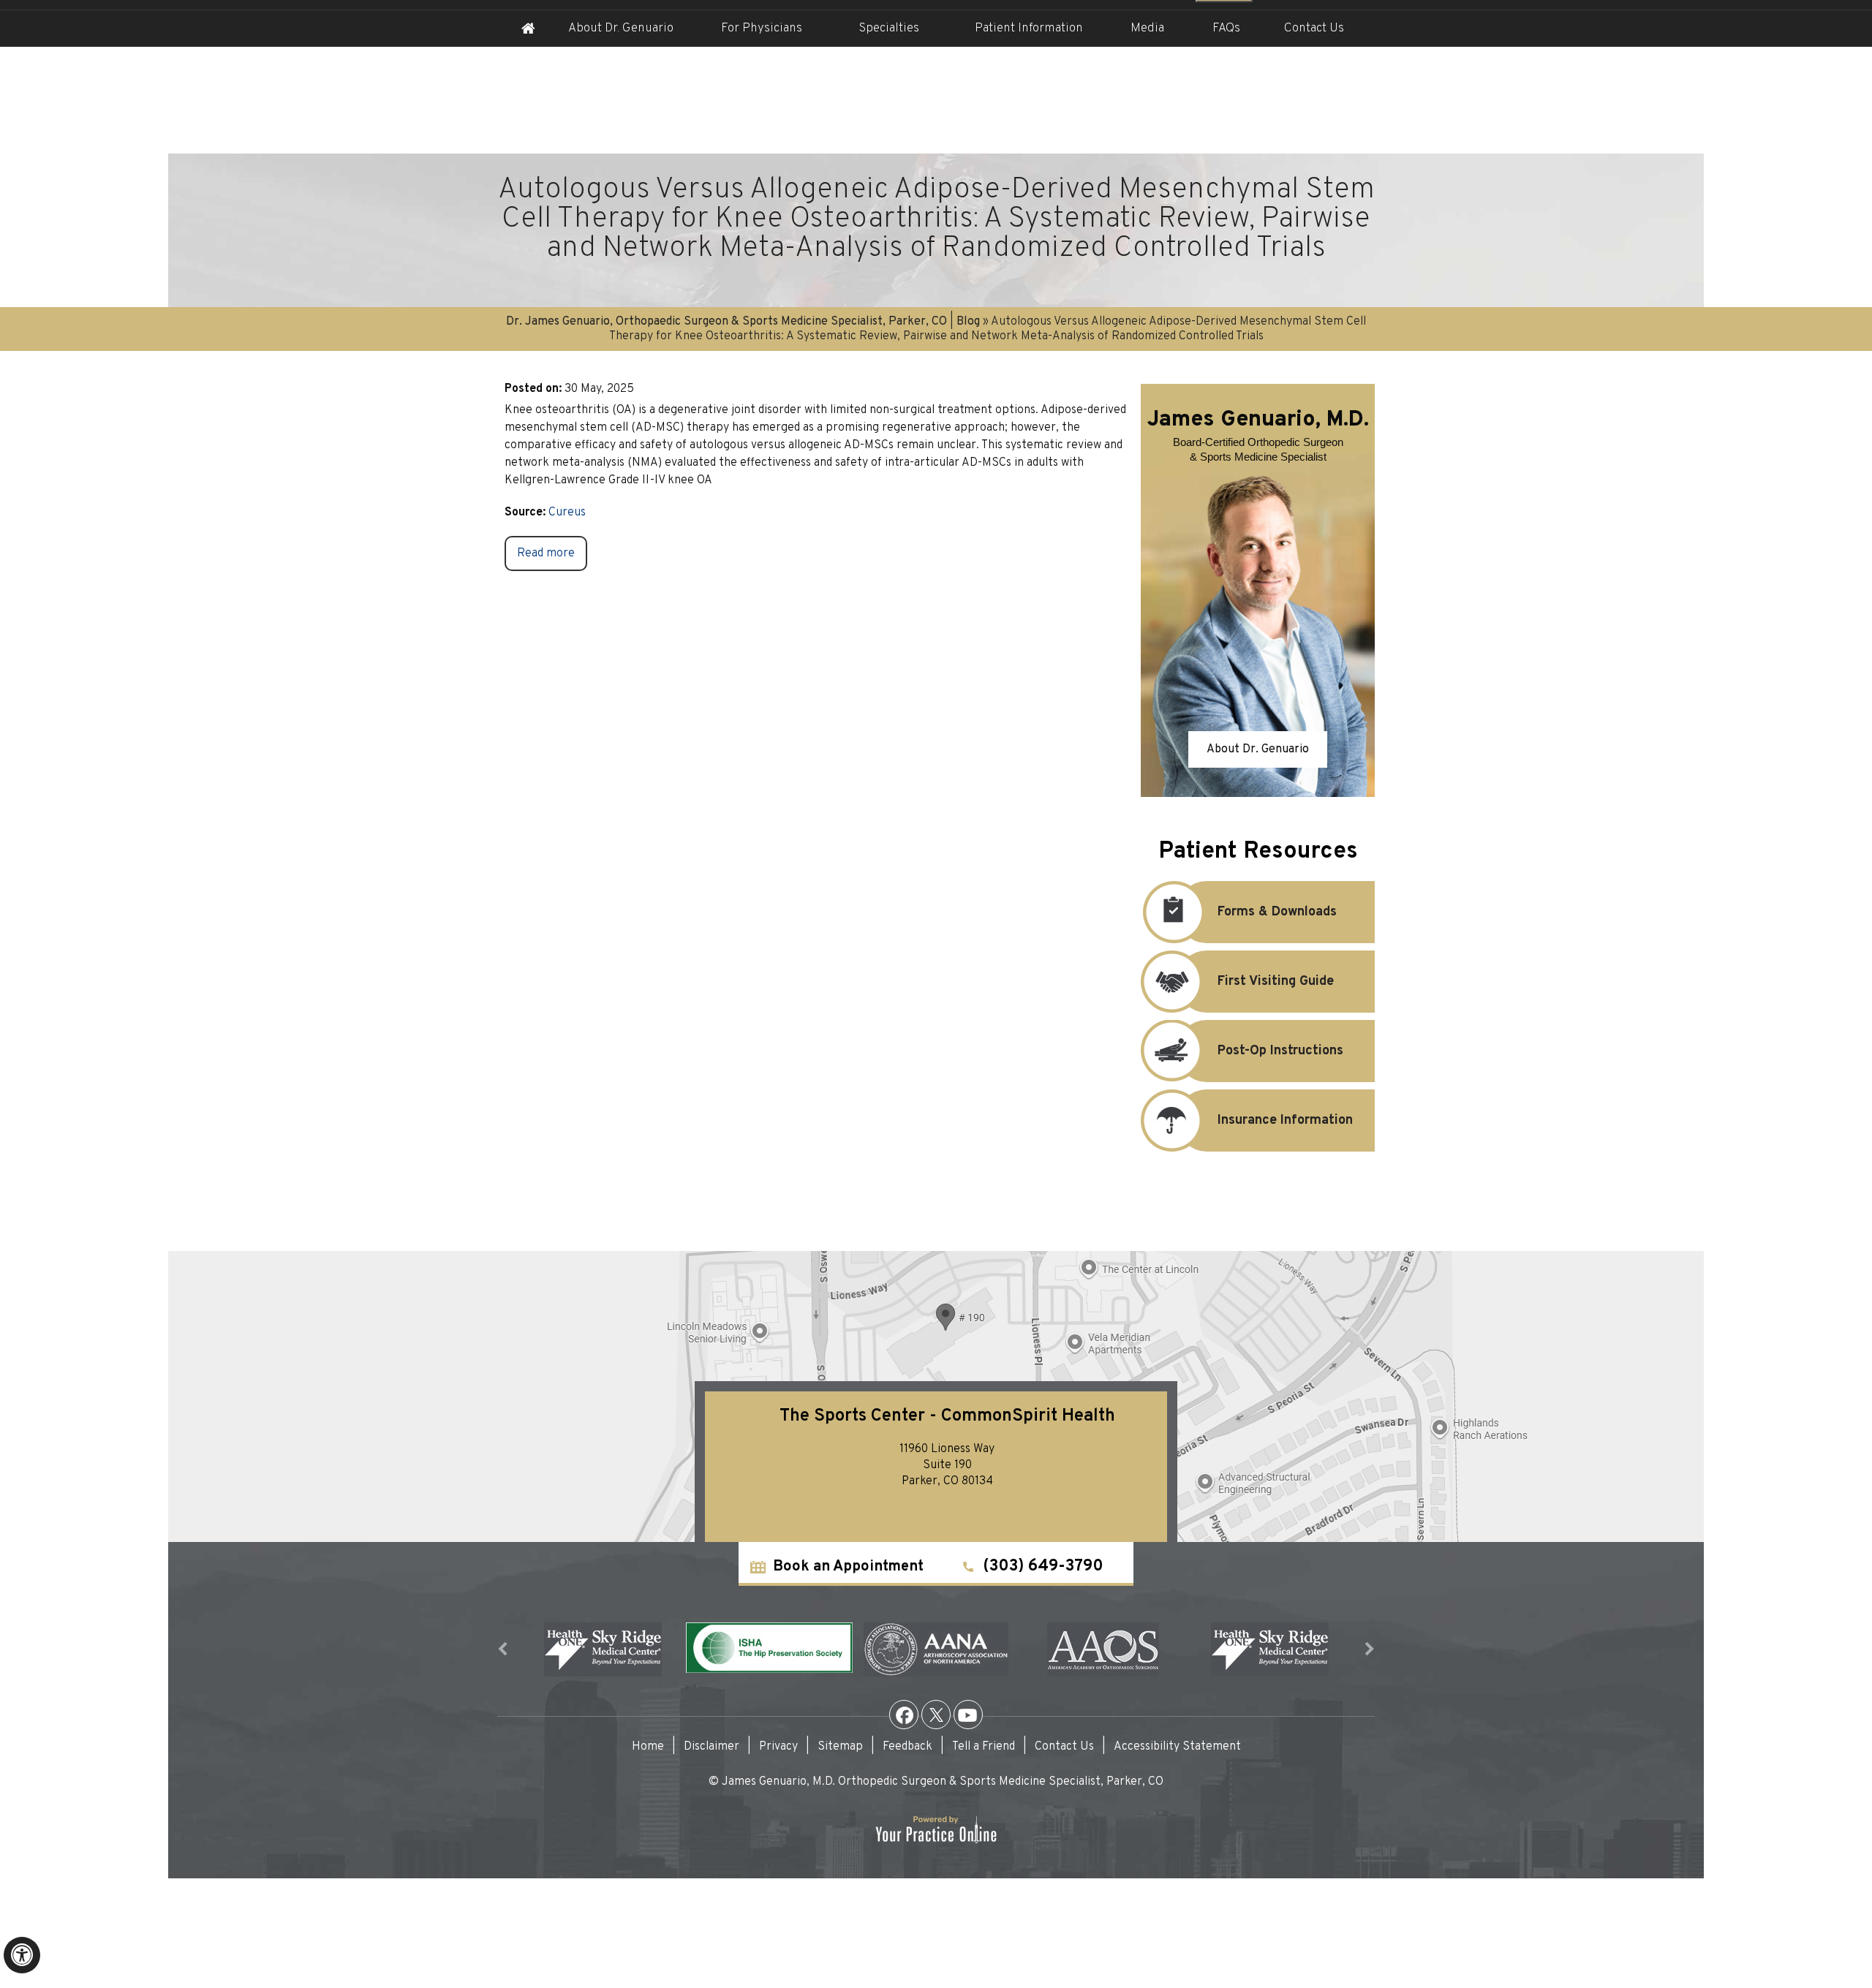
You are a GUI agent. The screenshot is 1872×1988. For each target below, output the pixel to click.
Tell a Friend (984, 1747)
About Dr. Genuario (621, 29)
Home (528, 29)
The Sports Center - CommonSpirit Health (947, 1416)
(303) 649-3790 (1043, 1566)
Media (1147, 29)
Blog (968, 322)
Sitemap (840, 1747)
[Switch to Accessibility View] (22, 1955)
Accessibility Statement (1177, 1747)
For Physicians (762, 29)
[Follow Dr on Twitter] (936, 1715)
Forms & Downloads (1277, 912)
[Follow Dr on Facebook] (904, 1715)
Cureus (567, 513)
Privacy (778, 1747)
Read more (546, 553)
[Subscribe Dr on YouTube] (968, 1715)
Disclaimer (712, 1747)
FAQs (1226, 29)
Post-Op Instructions (1280, 1051)
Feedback (907, 1747)
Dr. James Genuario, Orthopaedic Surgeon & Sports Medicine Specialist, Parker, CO (726, 322)
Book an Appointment (848, 1567)
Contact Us (1314, 29)
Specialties (889, 29)
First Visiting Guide (1276, 982)
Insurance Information (1285, 1120)
